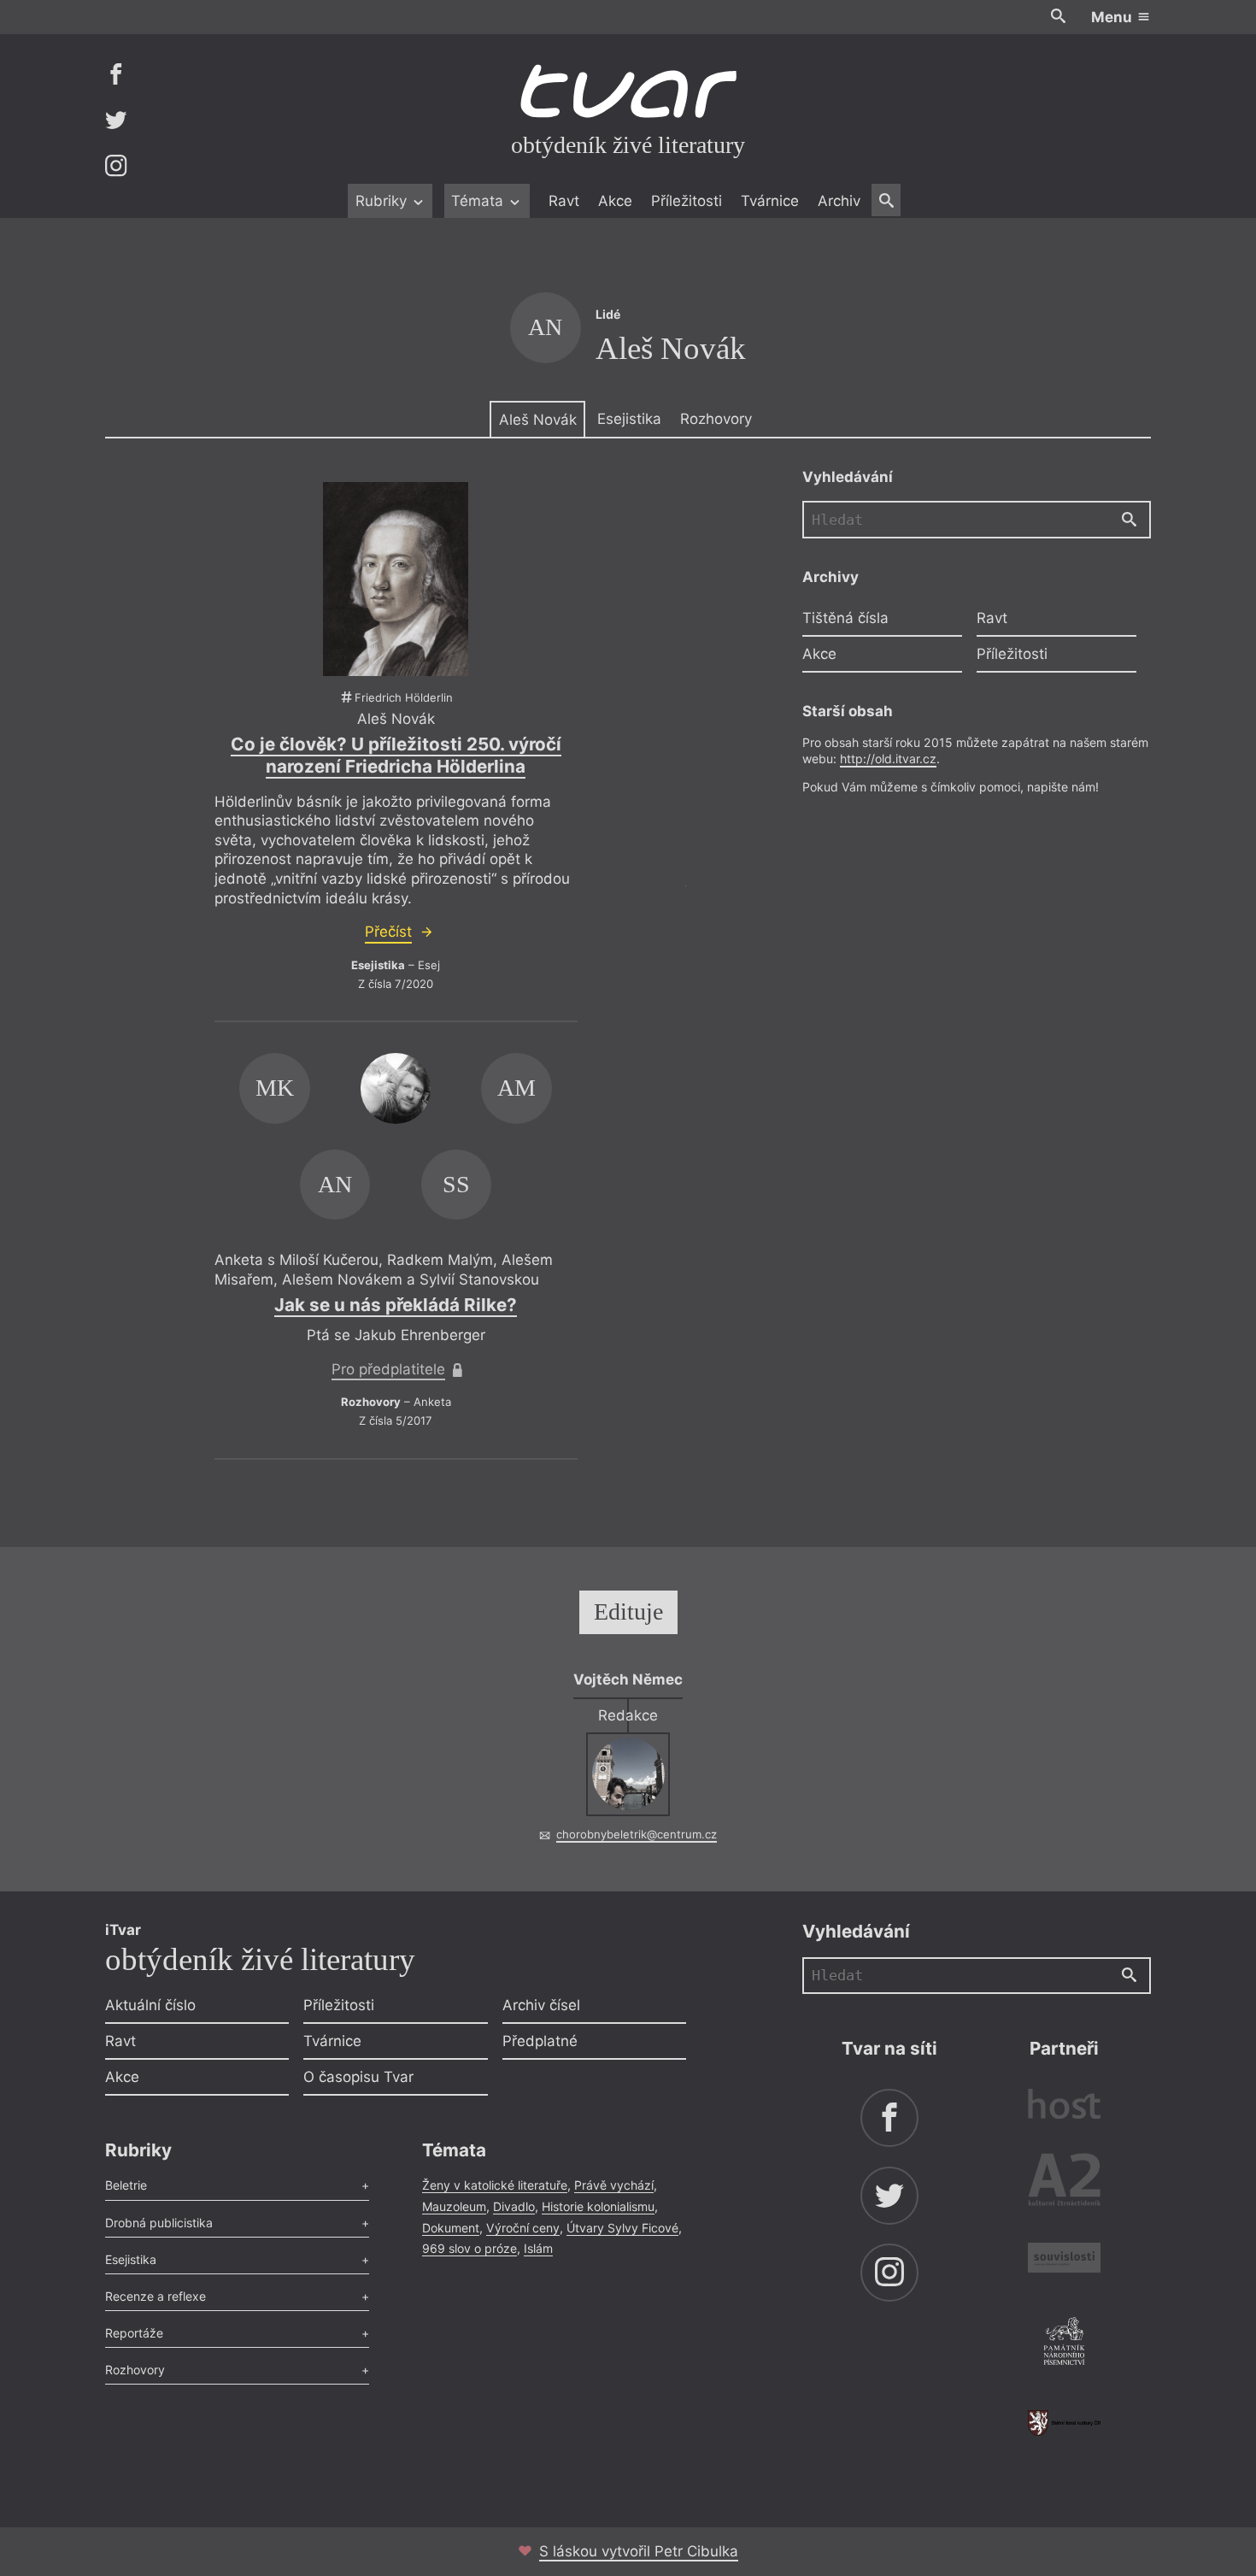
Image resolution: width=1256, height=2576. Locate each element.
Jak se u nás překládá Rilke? (396, 1305)
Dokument (451, 2228)
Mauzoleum (454, 2206)
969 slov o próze (470, 2248)
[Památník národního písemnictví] (1064, 2344)
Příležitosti (687, 201)
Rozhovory (716, 419)
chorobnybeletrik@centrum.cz (637, 1834)
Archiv (839, 201)
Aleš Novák (538, 420)
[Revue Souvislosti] (1064, 2260)
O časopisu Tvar (358, 2077)
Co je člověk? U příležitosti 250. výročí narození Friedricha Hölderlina (396, 755)
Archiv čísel (541, 2005)
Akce (615, 201)
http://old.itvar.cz (888, 759)
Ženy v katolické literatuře (495, 2185)
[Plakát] (396, 579)
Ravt (564, 201)
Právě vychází (614, 2185)
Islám (538, 2248)
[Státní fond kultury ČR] (1064, 2423)
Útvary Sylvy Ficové (622, 2228)
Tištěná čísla (845, 618)
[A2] (1064, 2183)
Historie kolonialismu (598, 2206)
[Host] (1064, 2106)
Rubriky (383, 201)
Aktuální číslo (150, 2005)
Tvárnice (770, 201)
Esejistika (629, 419)
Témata (479, 201)
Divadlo (514, 2206)
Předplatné (540, 2041)
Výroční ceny (523, 2228)
